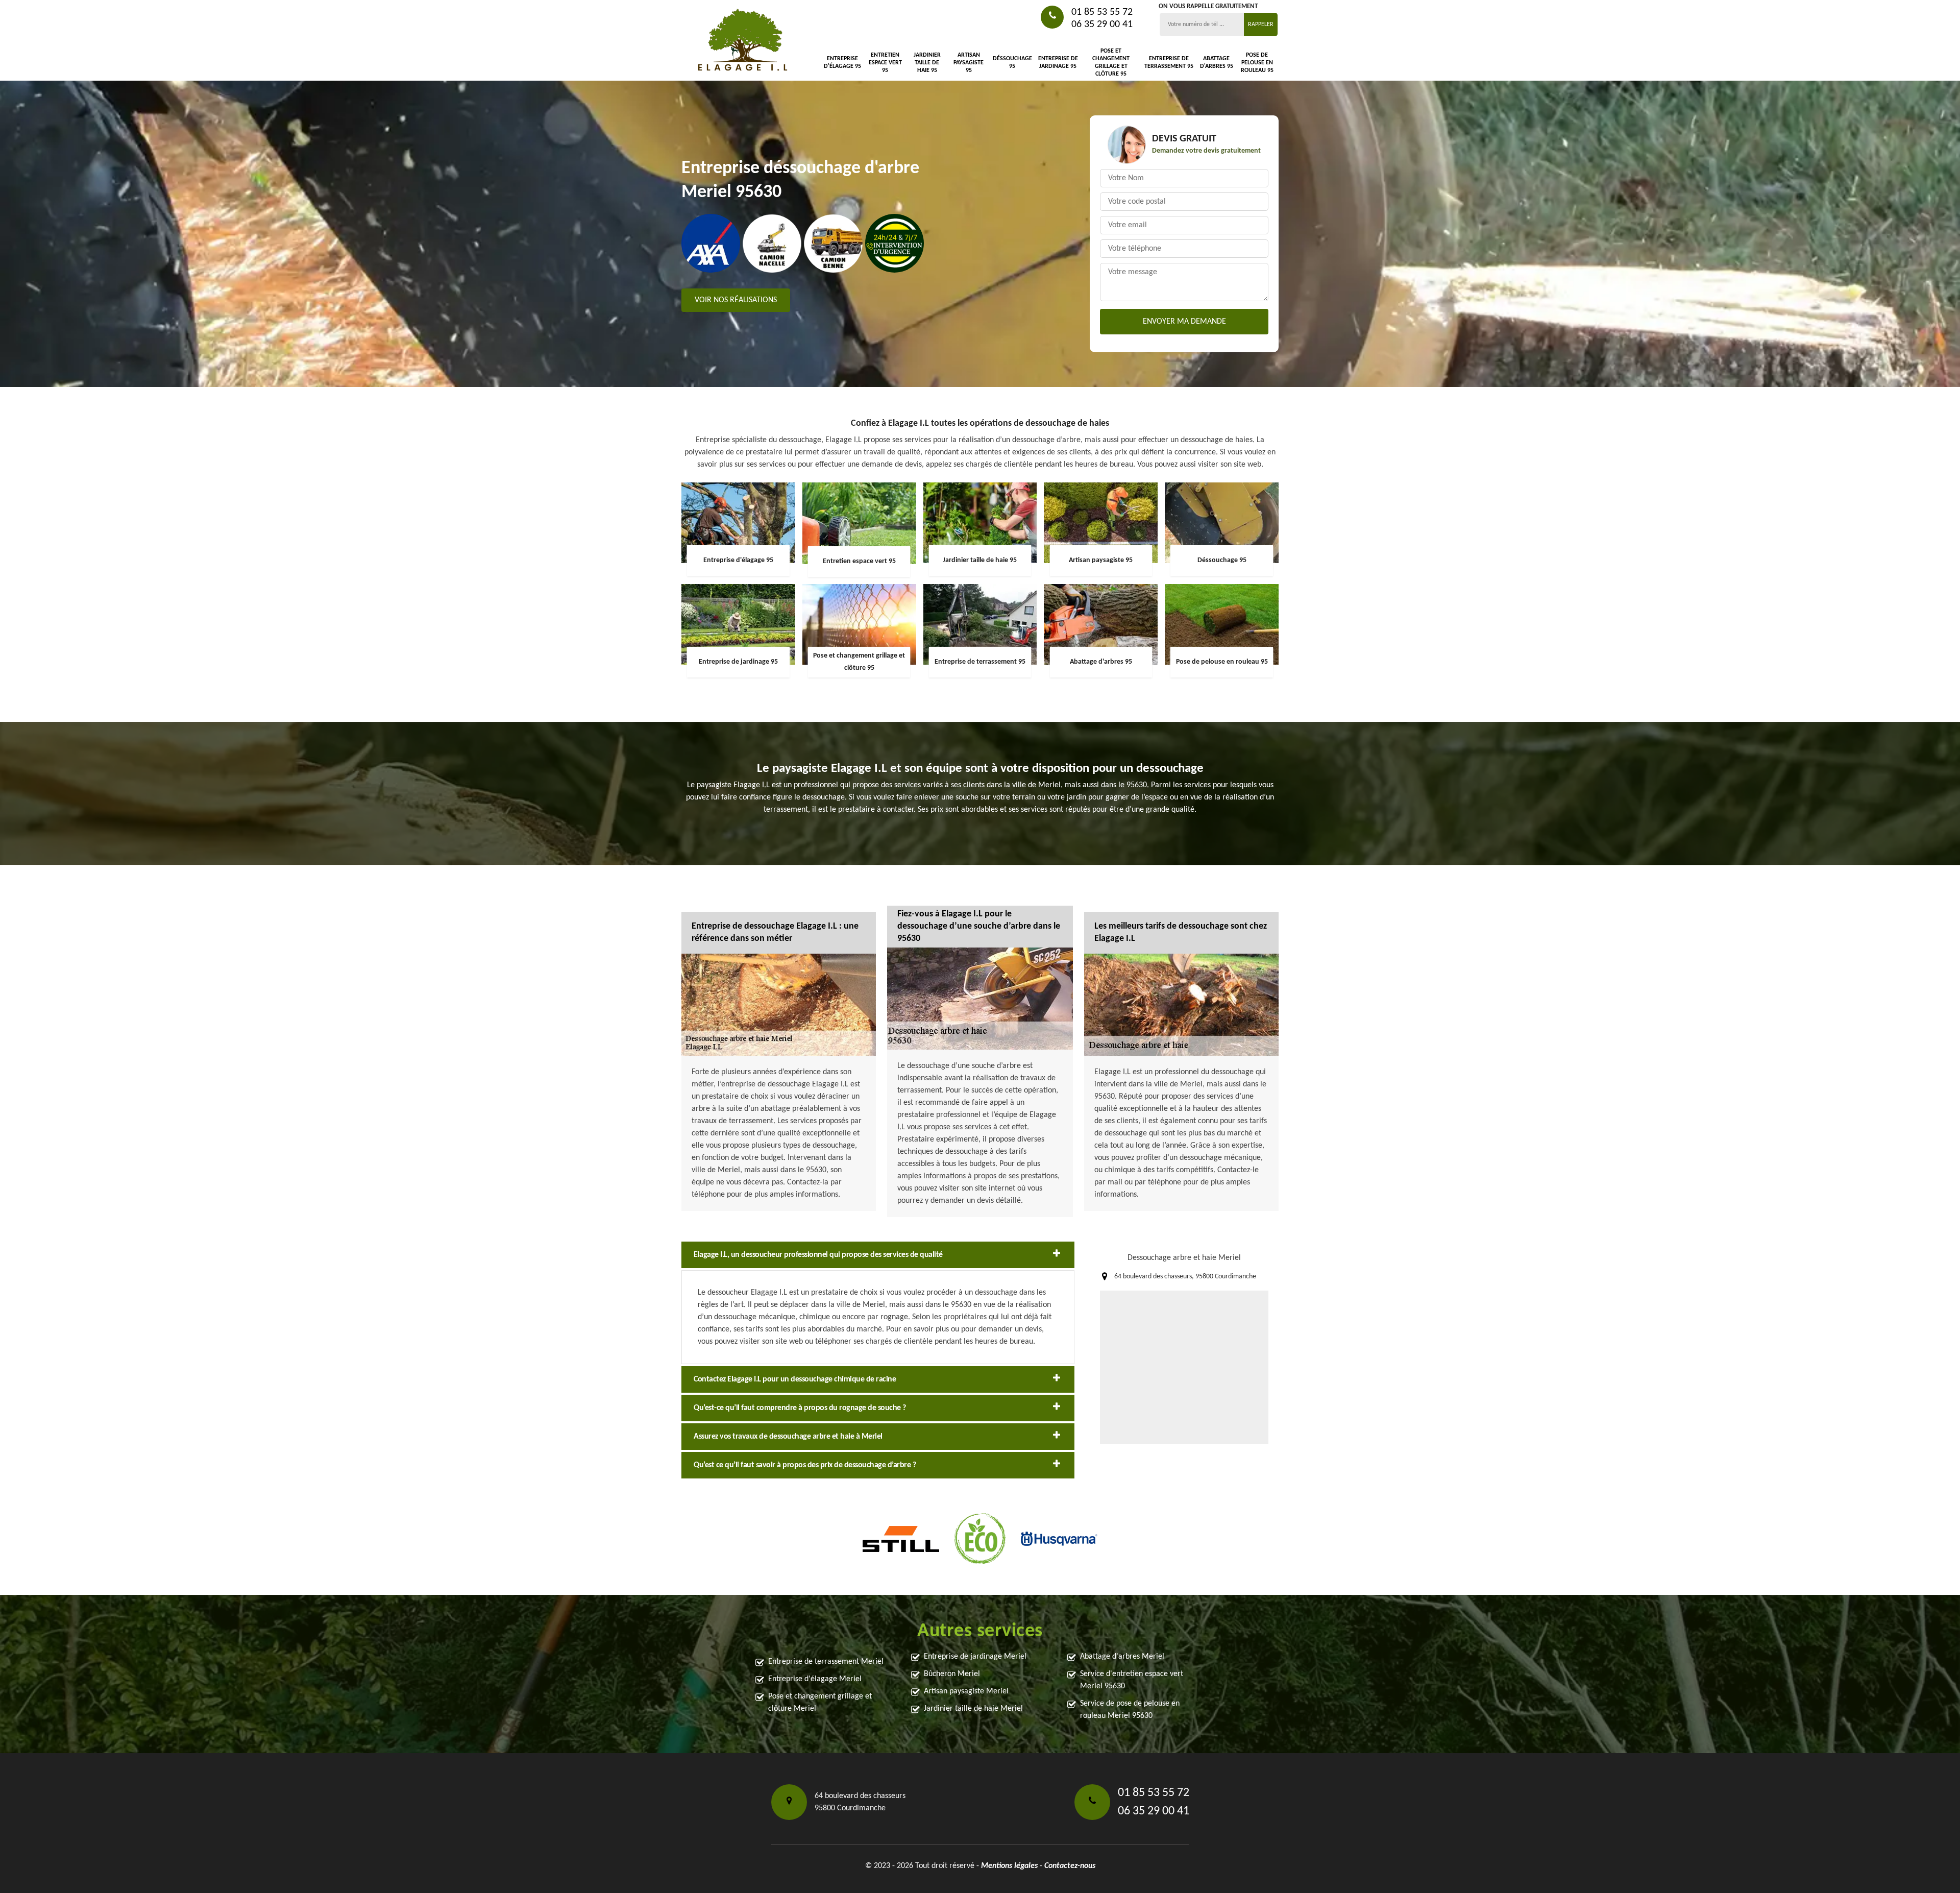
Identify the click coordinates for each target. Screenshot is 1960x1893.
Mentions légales (1009, 1866)
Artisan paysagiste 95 (969, 63)
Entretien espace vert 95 (885, 63)
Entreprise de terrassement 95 (1169, 63)
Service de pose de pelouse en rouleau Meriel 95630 (1130, 1710)
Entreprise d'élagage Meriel (815, 1679)
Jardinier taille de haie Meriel (973, 1709)
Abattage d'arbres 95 (1216, 63)
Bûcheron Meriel (952, 1674)
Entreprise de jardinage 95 (1058, 63)
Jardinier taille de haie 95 (927, 63)
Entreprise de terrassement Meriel (826, 1662)
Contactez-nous (1070, 1866)
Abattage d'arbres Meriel (1122, 1657)
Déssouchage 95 (1012, 63)
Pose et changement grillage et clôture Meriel (820, 1703)
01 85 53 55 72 (1102, 12)
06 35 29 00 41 (1102, 25)
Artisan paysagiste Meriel (966, 1691)
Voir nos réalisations (736, 300)
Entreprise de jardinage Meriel (975, 1657)
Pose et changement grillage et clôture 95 (1111, 63)
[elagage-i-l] (743, 41)
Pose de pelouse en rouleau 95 (1257, 63)
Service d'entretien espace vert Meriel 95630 (1132, 1680)
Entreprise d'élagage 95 (842, 63)
